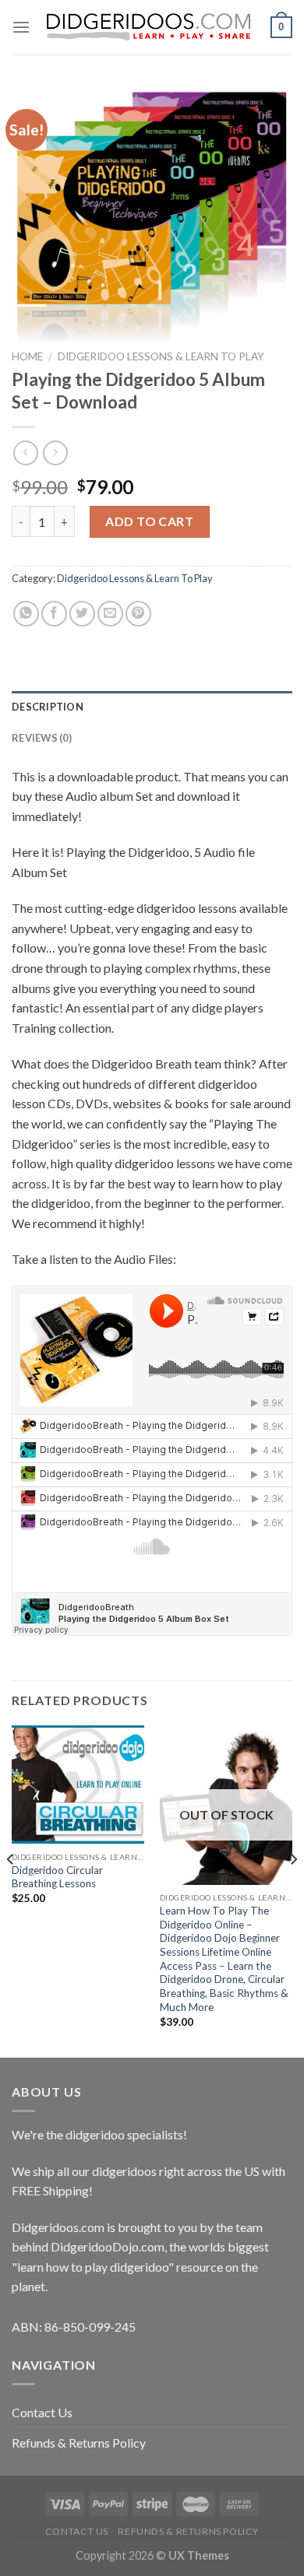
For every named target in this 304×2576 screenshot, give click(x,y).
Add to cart (149, 521)
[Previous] (11, 1890)
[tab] (152, 707)
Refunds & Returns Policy (79, 2443)
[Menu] (21, 27)
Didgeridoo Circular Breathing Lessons (57, 1877)
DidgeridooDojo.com (108, 2246)
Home (27, 356)
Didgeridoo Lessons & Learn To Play (161, 356)
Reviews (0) (42, 738)
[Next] (293, 1890)
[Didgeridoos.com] (150, 28)
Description (48, 707)
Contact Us (42, 2412)
